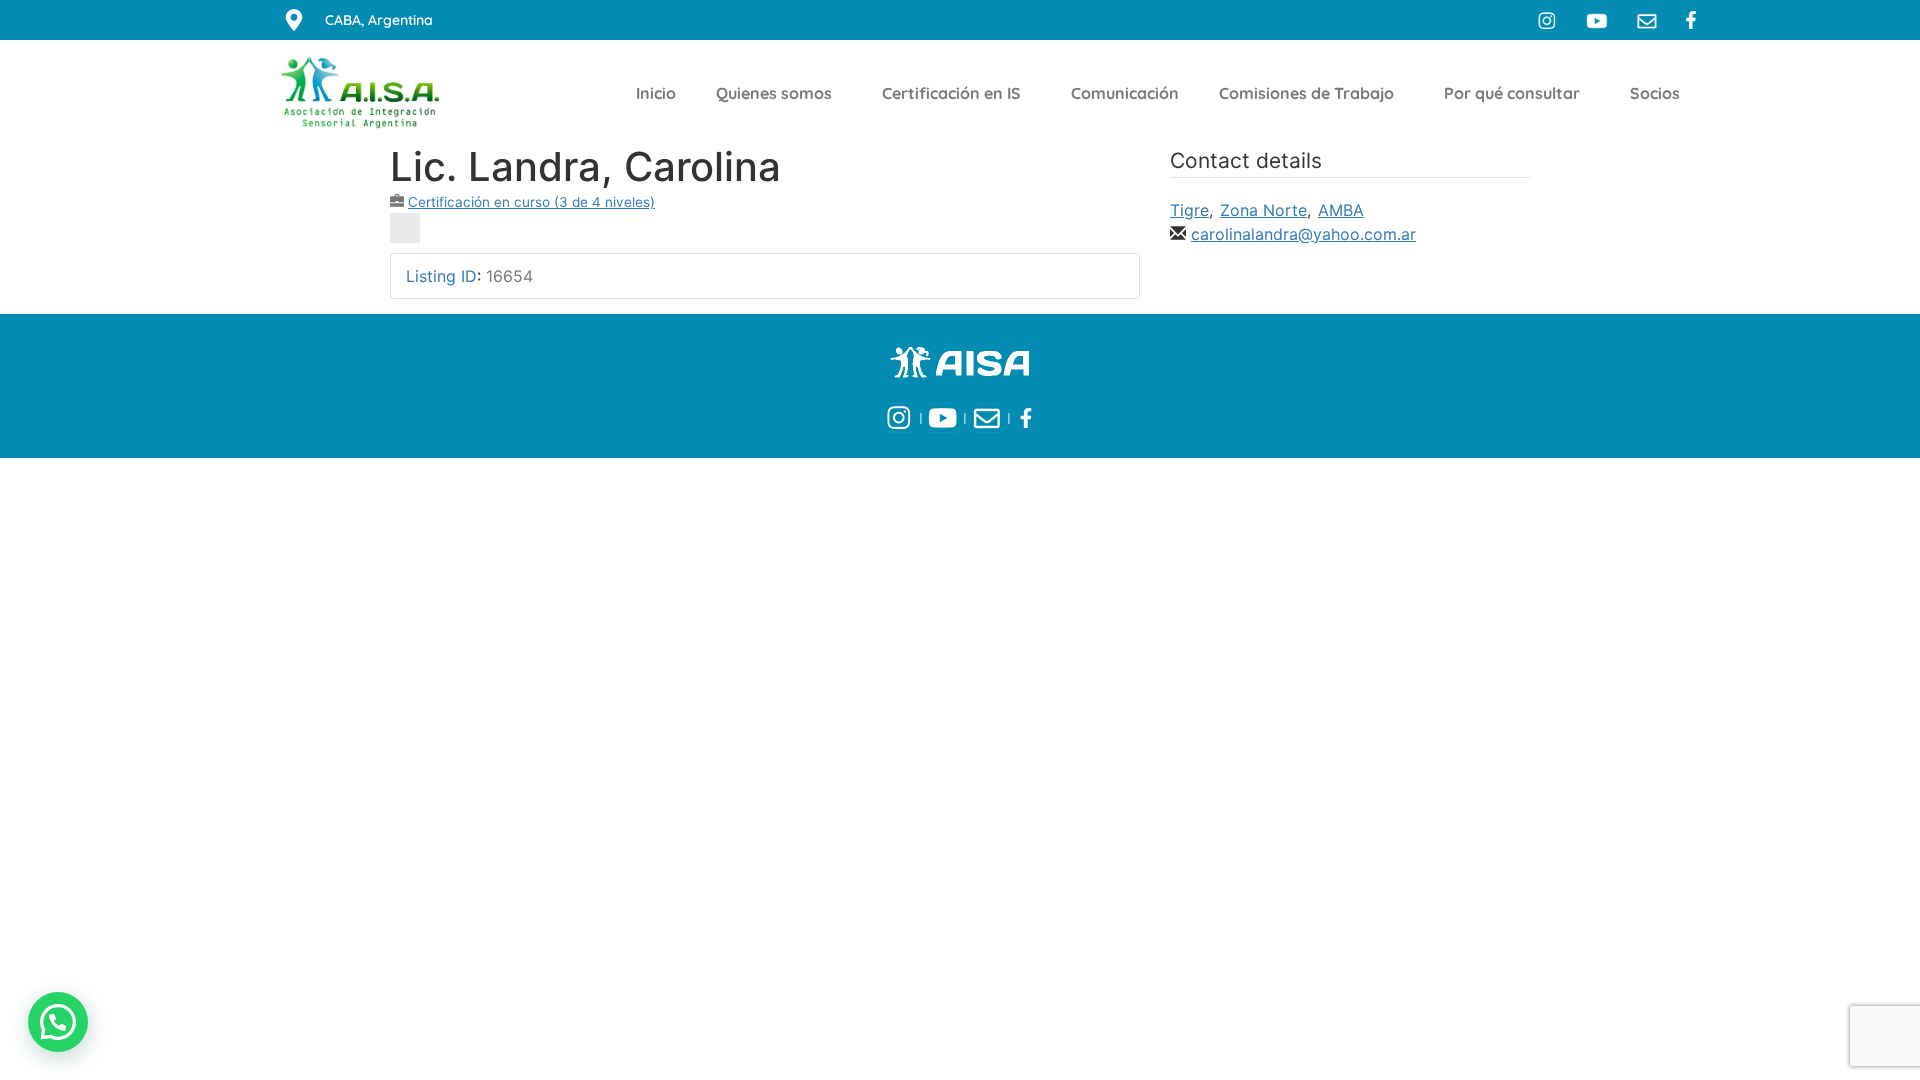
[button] (58, 1022)
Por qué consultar (1512, 93)
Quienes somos (774, 93)
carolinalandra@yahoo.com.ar (1303, 234)
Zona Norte (1263, 210)
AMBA (1341, 210)
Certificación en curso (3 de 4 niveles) (531, 202)
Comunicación (1125, 93)
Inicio (656, 93)
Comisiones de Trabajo (1306, 93)
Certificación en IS (951, 93)
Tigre (1189, 210)
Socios (1655, 93)
